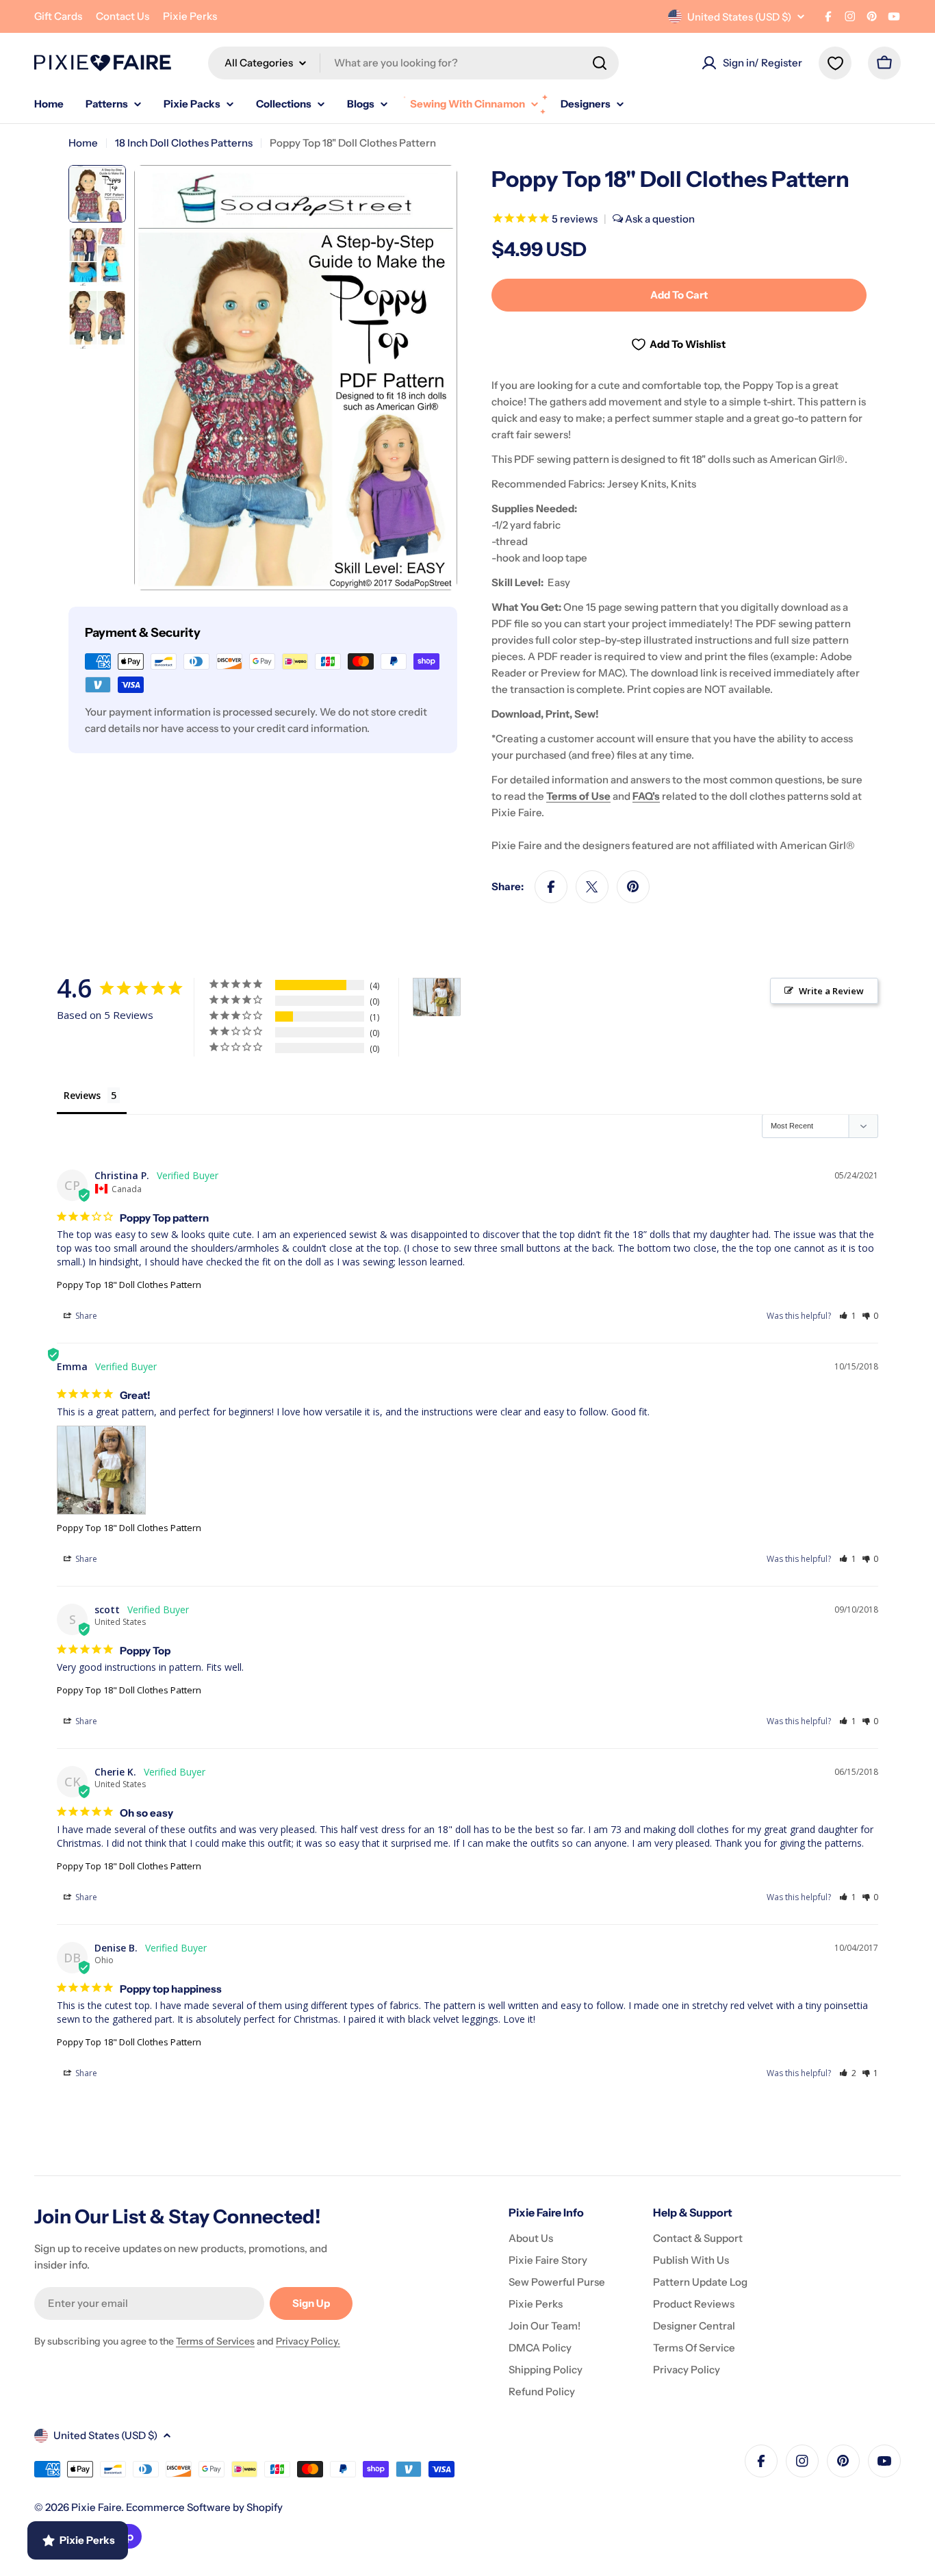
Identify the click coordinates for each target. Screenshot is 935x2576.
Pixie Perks (190, 16)
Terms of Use (578, 796)
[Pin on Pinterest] (633, 887)
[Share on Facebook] (551, 887)
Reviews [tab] (82, 1095)
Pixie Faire (96, 2507)
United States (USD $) (739, 17)
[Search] (600, 63)
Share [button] (85, 1316)
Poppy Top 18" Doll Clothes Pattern (129, 1285)
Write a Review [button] (831, 991)
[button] (848, 1316)
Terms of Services (215, 2341)
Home (83, 143)
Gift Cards (58, 16)
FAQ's (646, 796)
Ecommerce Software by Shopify (204, 2507)
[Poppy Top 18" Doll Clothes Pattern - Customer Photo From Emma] (437, 997)
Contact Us (123, 16)
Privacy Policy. (308, 2341)
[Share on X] (592, 887)
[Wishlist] (835, 63)
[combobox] (413, 63)
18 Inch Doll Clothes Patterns (184, 143)
